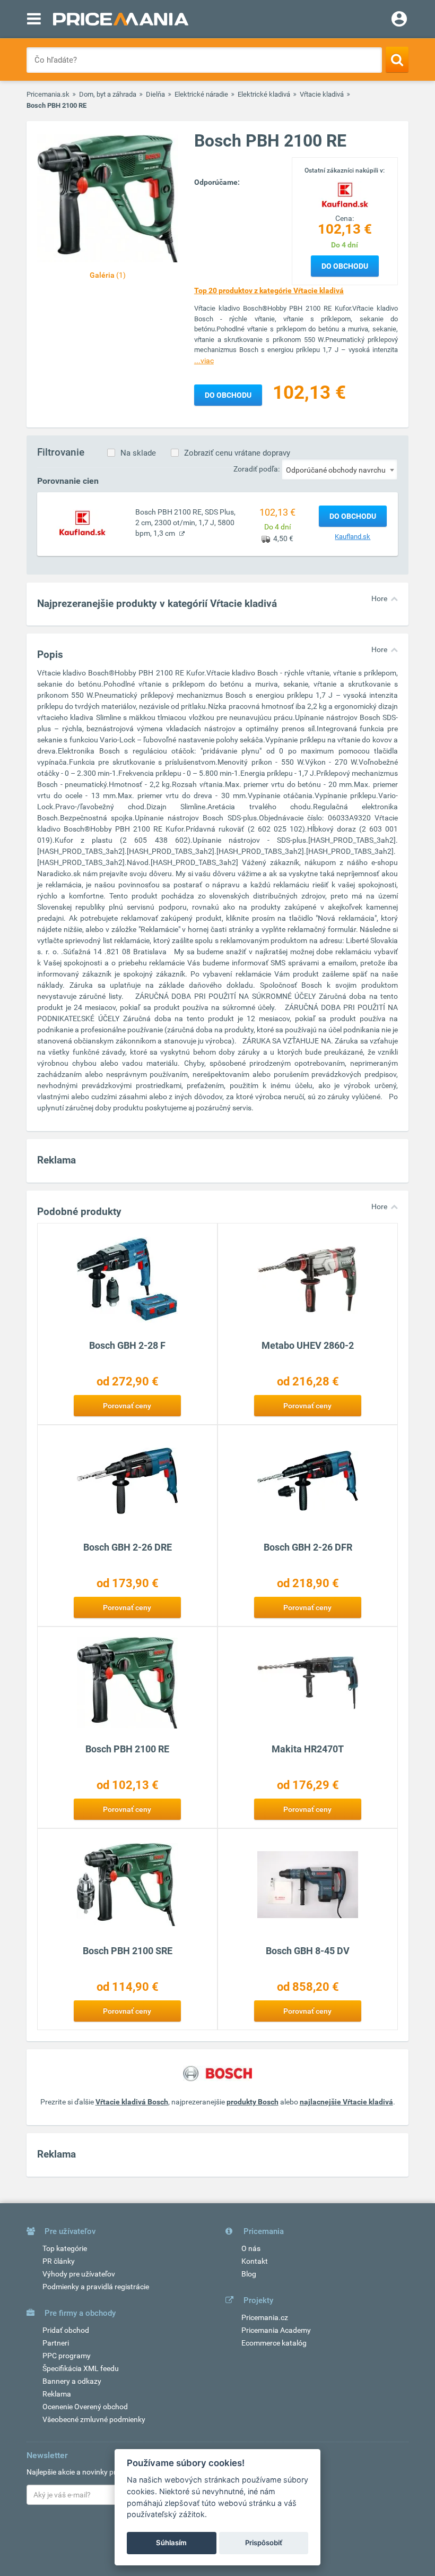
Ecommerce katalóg (274, 2343)
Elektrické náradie (201, 94)
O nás (251, 2248)
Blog (249, 2274)
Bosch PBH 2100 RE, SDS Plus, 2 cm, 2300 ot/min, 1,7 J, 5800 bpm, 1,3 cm (185, 523)
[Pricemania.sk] (121, 19)
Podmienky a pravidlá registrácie (96, 2287)
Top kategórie (65, 2248)
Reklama (57, 2394)
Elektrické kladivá (264, 94)
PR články (59, 2261)
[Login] (399, 20)
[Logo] (345, 194)
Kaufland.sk (353, 537)
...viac (204, 361)
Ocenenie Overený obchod (85, 2407)
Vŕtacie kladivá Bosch (132, 2102)
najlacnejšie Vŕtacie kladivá (346, 2102)
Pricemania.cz (265, 2317)
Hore (379, 598)
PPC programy (67, 2356)
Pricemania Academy (276, 2330)
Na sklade (138, 453)
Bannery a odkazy (72, 2381)
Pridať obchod (66, 2330)
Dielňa (155, 94)
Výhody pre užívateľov (79, 2274)
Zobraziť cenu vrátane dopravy (237, 453)
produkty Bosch (253, 2102)
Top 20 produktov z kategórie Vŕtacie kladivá (269, 290)
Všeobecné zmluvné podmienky (94, 2419)
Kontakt (255, 2261)
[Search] (397, 59)
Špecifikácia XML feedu (81, 2368)
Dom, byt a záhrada (108, 94)
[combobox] (340, 469)
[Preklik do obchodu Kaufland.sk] (82, 522)
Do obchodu (345, 266)
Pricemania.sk (48, 94)
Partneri (56, 2343)
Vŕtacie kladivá (322, 94)
